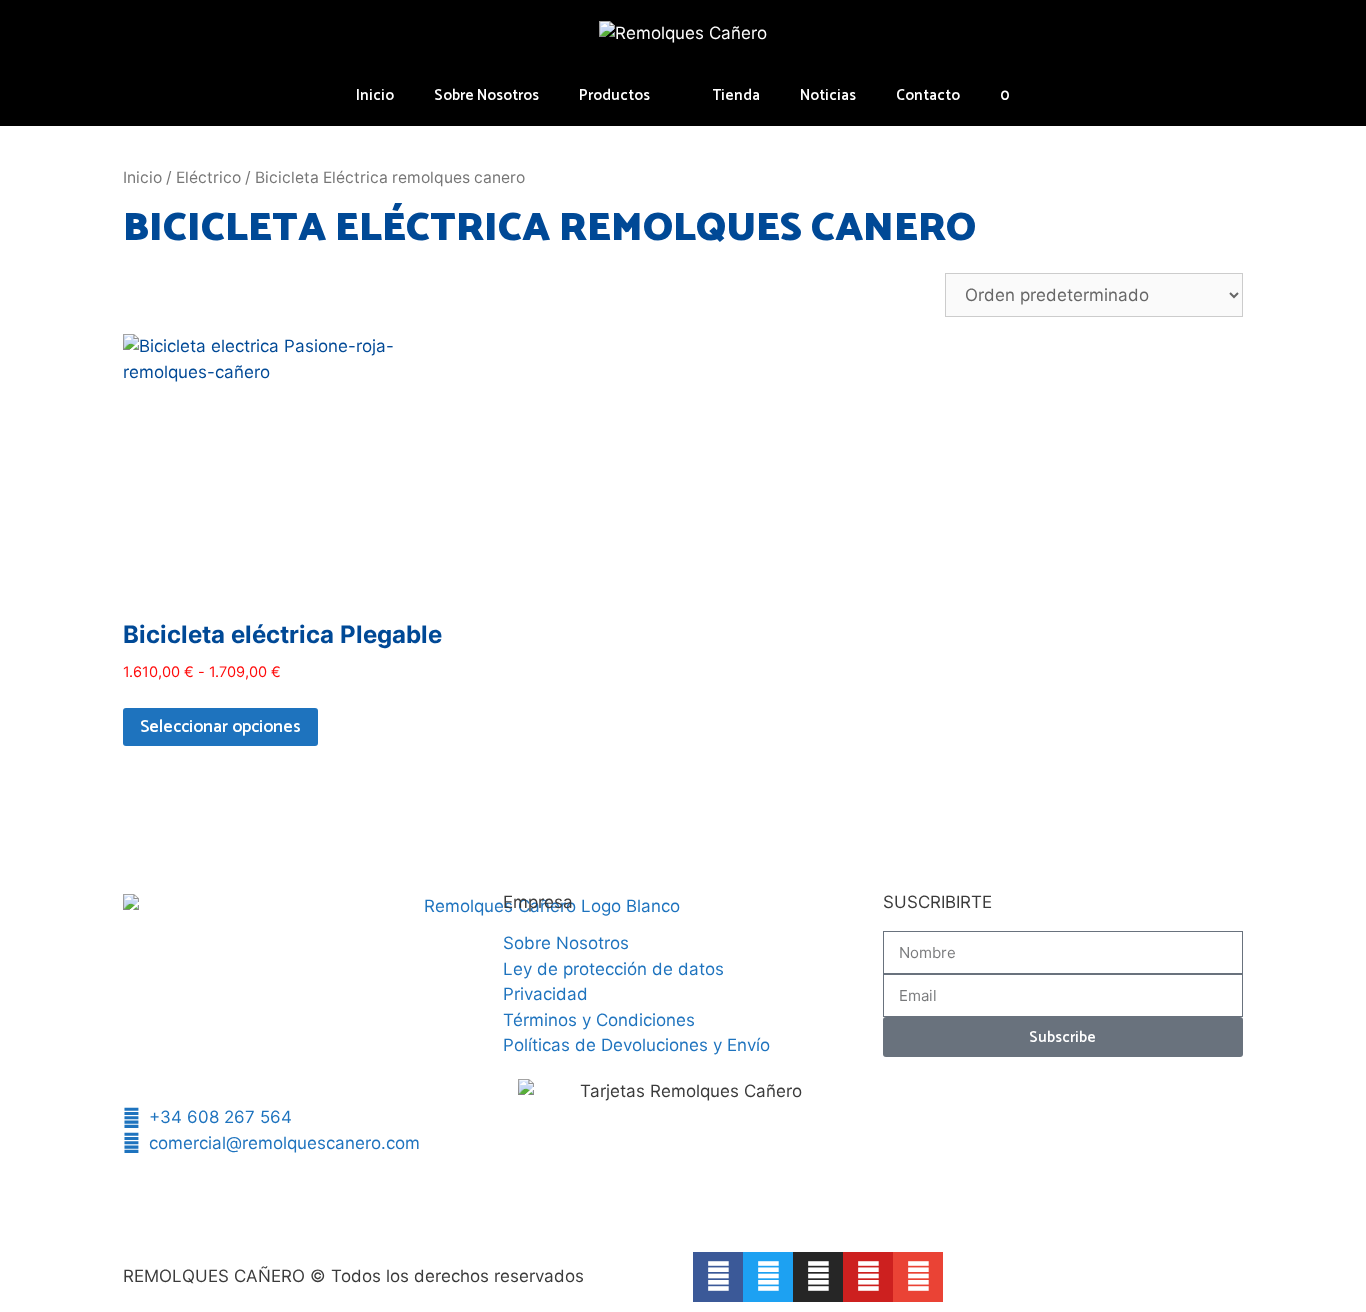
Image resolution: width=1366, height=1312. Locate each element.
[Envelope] (918, 1277)
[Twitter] (768, 1277)
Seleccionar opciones (220, 727)
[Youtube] (868, 1277)
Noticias (828, 95)
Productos (614, 95)
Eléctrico (208, 177)
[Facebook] (718, 1277)
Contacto (928, 95)
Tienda (736, 95)
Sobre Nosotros (486, 95)
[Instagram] (818, 1277)
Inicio (375, 95)
